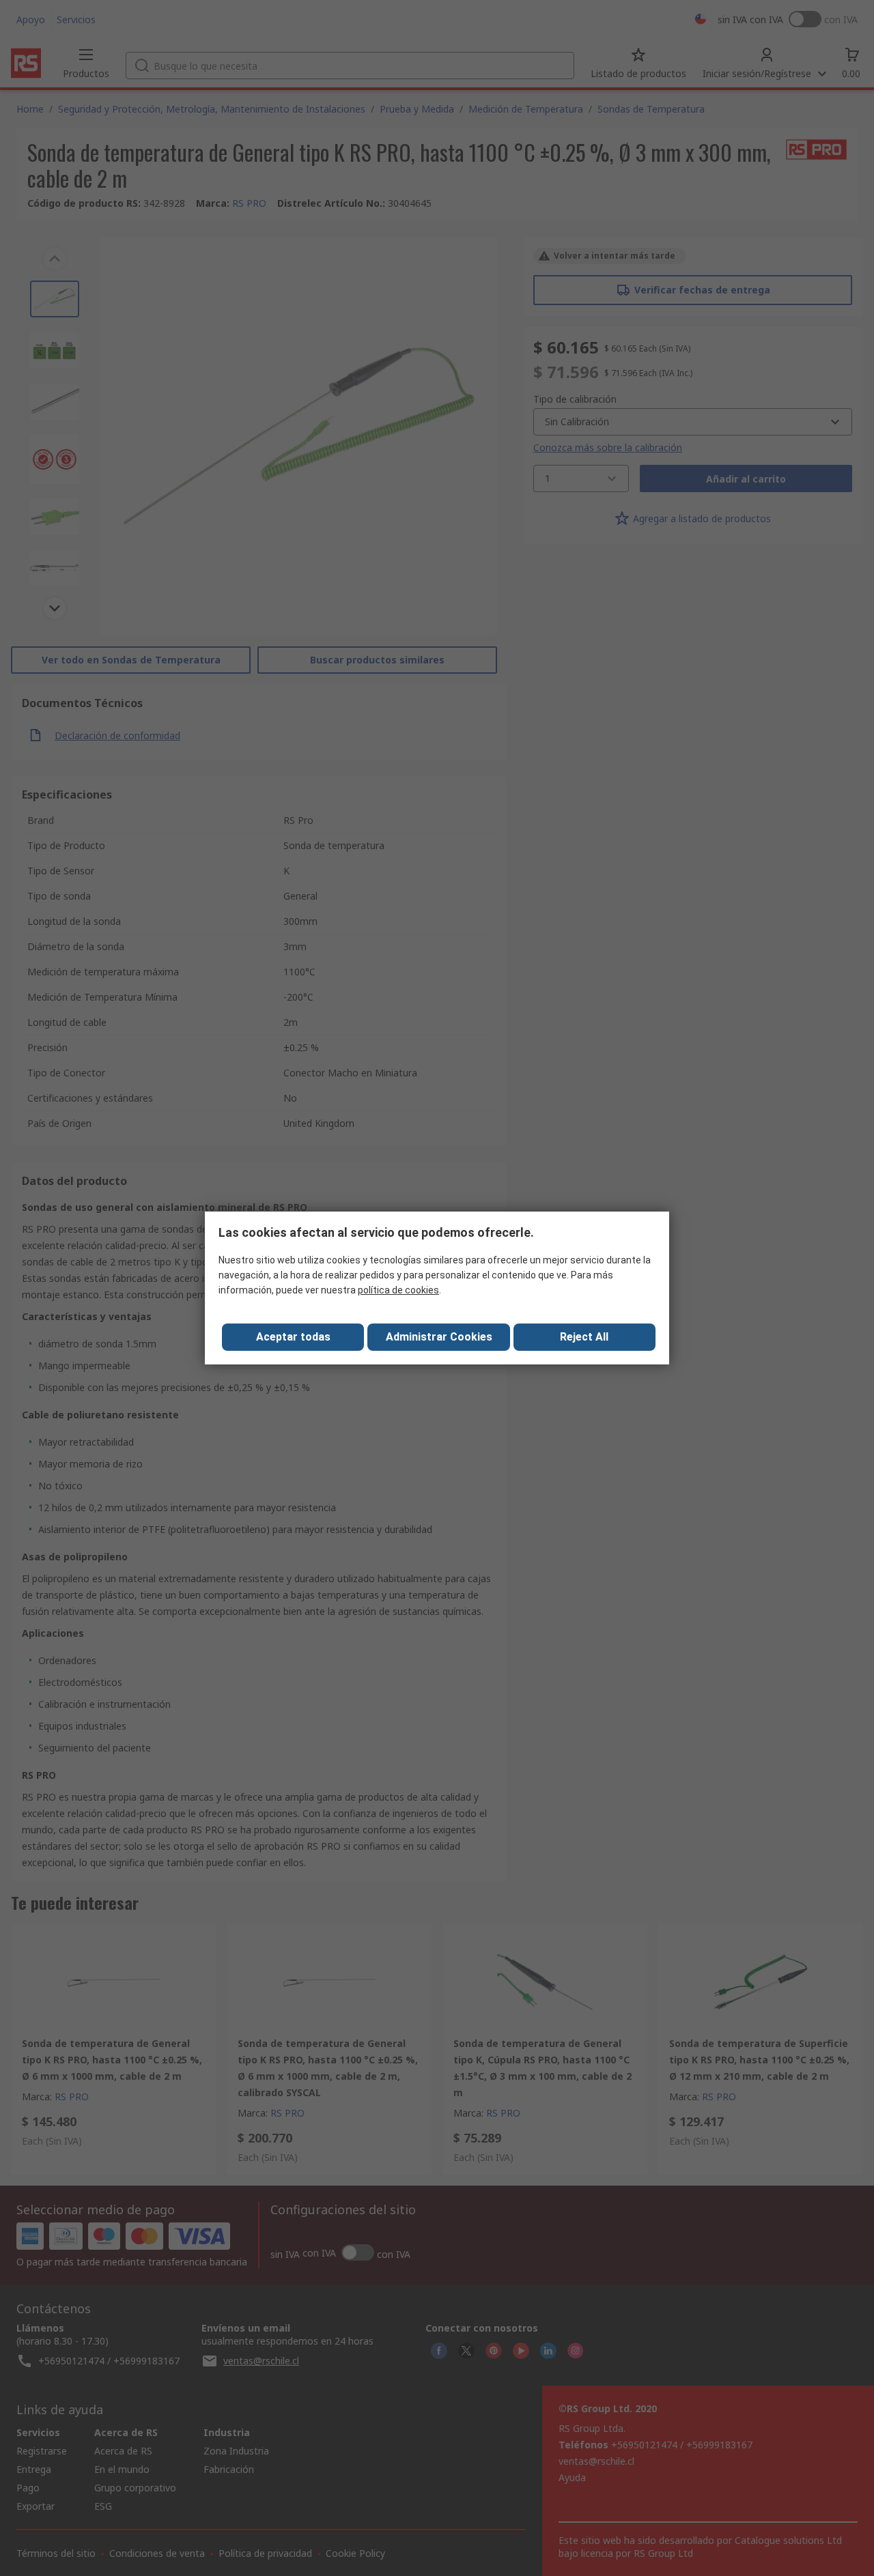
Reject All (584, 1337)
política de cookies (398, 1290)
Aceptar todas (293, 1337)
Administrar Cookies (439, 1337)
